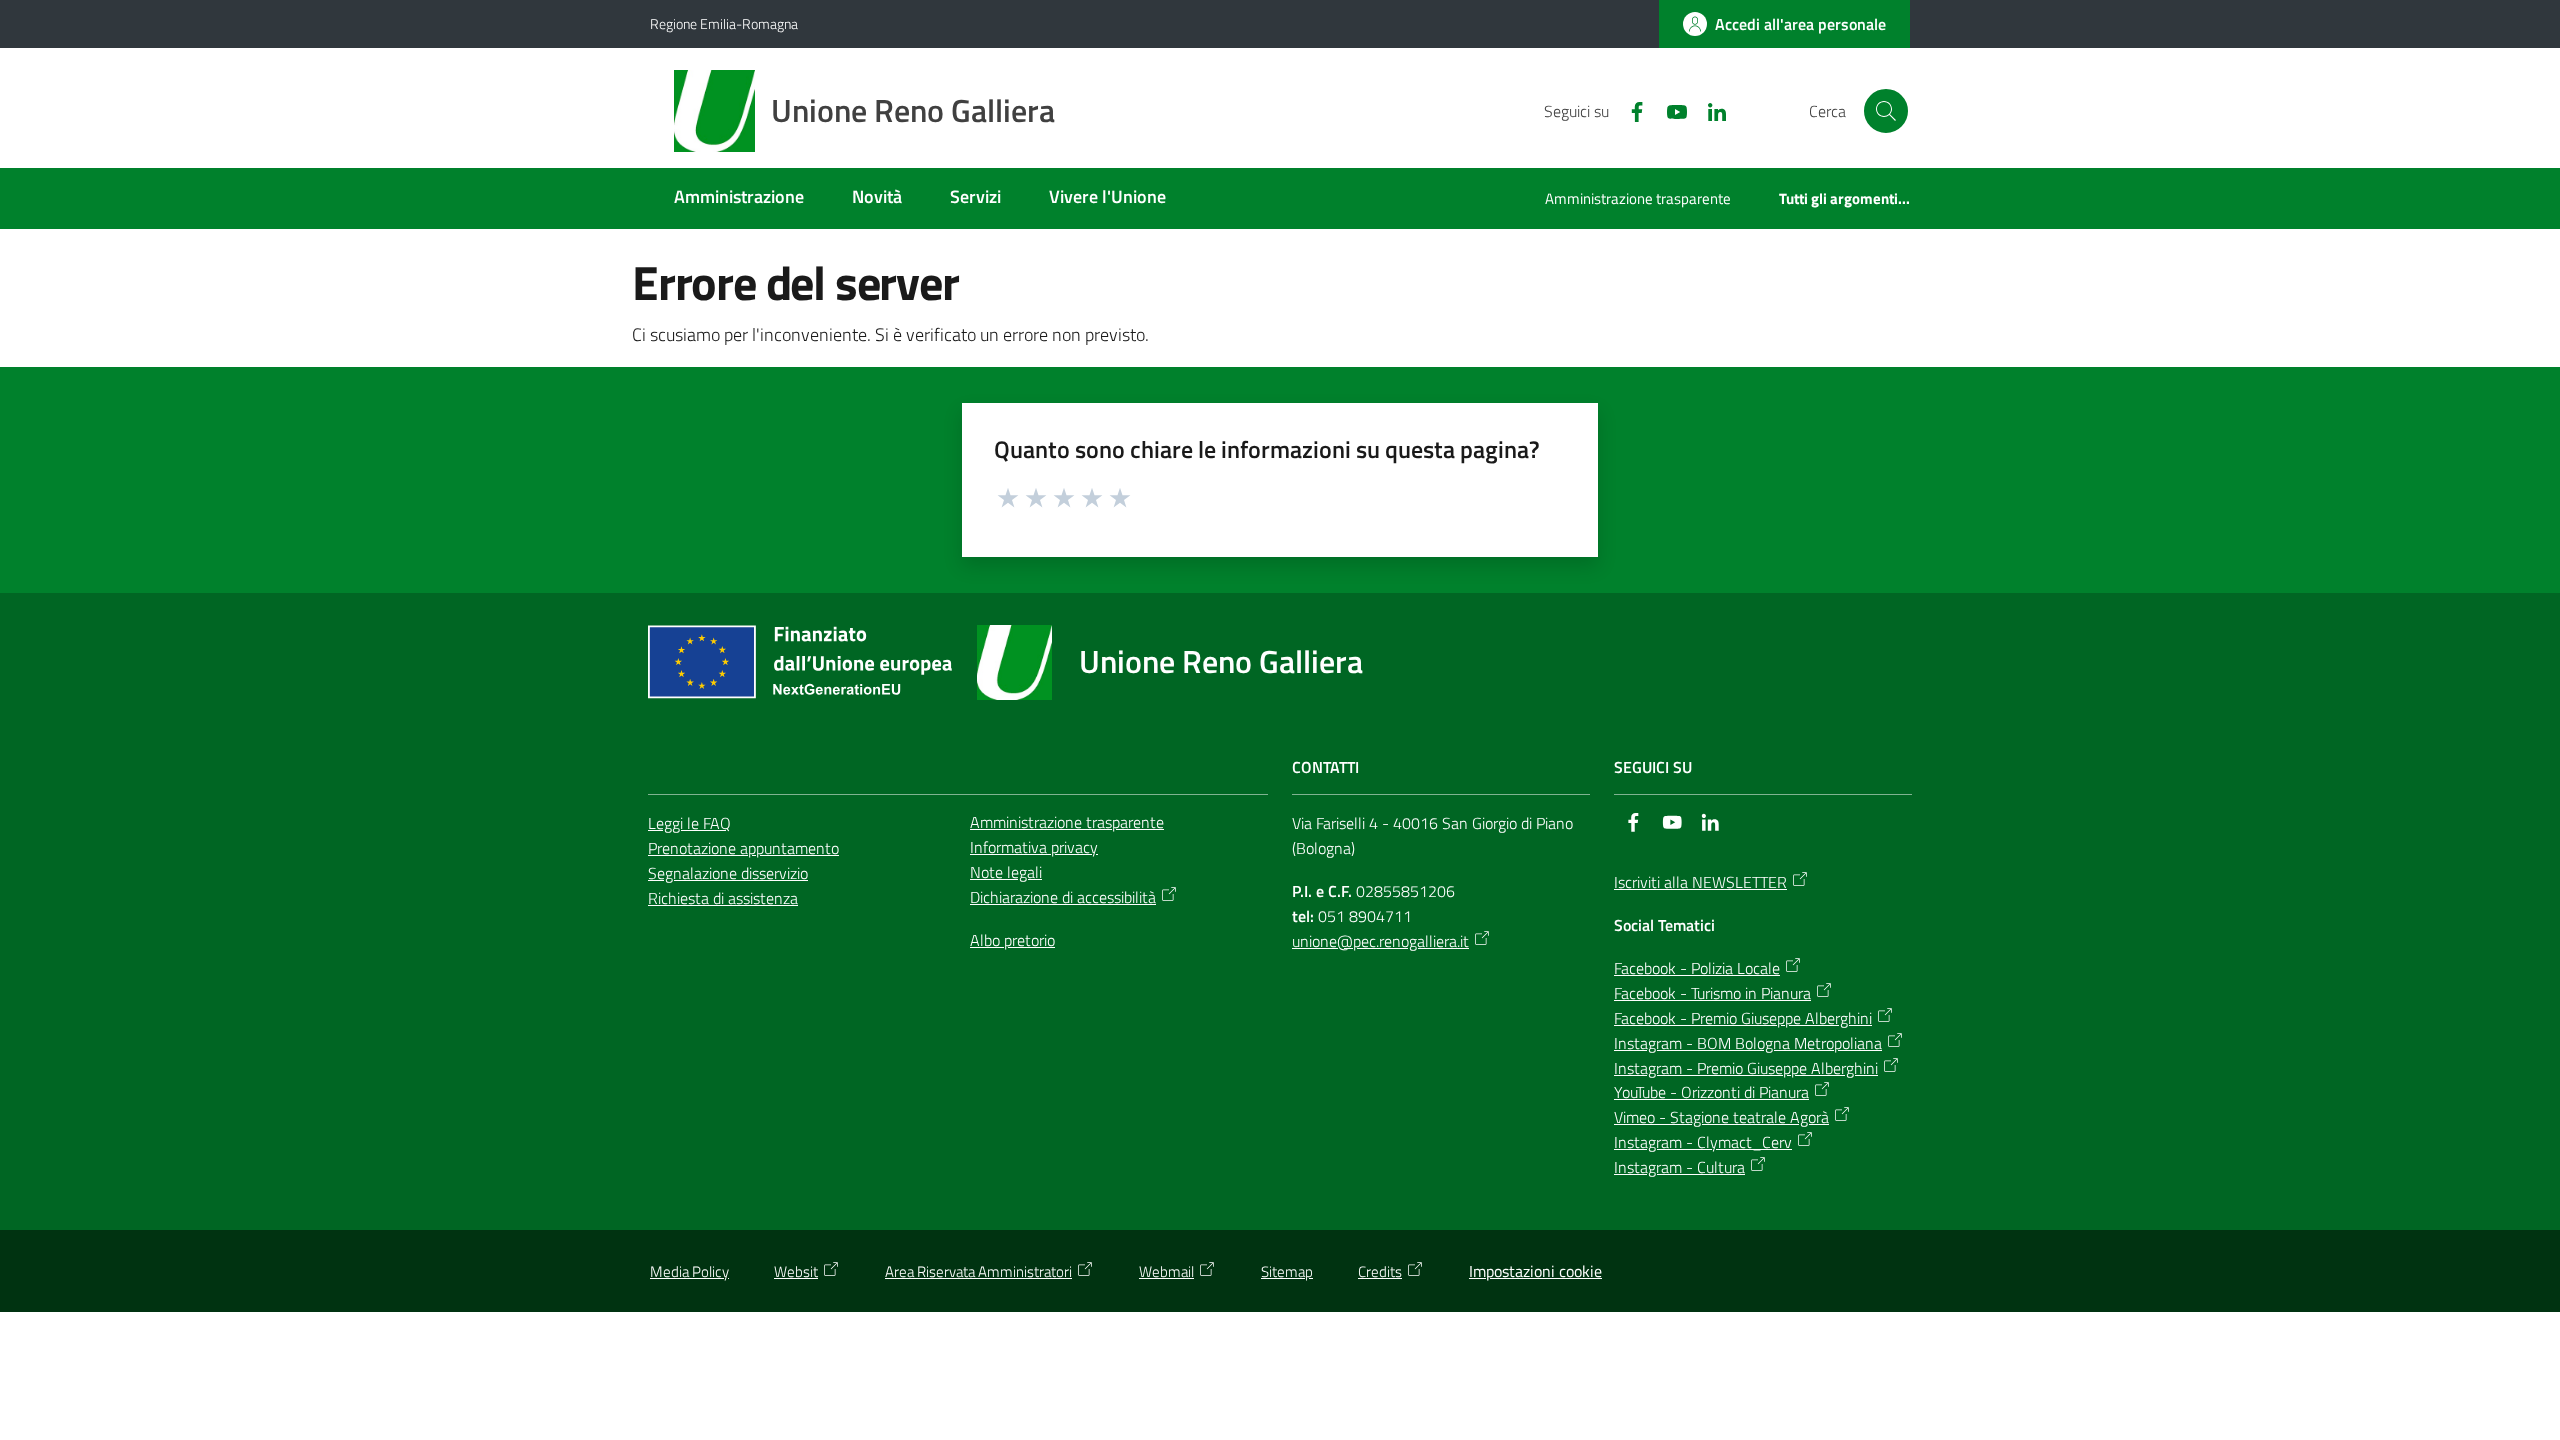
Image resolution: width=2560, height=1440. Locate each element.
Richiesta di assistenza (723, 898)
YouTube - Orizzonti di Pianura (1711, 1092)
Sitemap (1287, 1271)
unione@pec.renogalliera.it (1380, 941)
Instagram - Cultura (1679, 1167)
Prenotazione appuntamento (743, 848)
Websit (796, 1271)
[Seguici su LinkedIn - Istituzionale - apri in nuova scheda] (1709, 110)
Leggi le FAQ (689, 823)
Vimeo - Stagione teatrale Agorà (1721, 1117)
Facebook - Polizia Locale (1697, 968)
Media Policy (689, 1271)
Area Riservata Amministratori (978, 1271)
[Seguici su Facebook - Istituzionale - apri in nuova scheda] (1629, 110)
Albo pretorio (1012, 940)
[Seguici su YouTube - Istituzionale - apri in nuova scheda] (1669, 110)
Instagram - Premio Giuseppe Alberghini (1746, 1068)
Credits (1380, 1271)
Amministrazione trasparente (1067, 822)
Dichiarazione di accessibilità (1063, 897)
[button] (1886, 111)
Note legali (1006, 872)
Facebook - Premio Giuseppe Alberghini (1743, 1018)
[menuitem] (739, 198)
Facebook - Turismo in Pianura (1712, 993)
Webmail (1166, 1271)
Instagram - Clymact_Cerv (1703, 1142)
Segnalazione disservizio (728, 873)
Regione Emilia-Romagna (724, 23)
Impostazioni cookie (1535, 1271)
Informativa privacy (1034, 847)
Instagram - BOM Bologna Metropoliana (1748, 1043)
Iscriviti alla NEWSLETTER (1700, 882)
